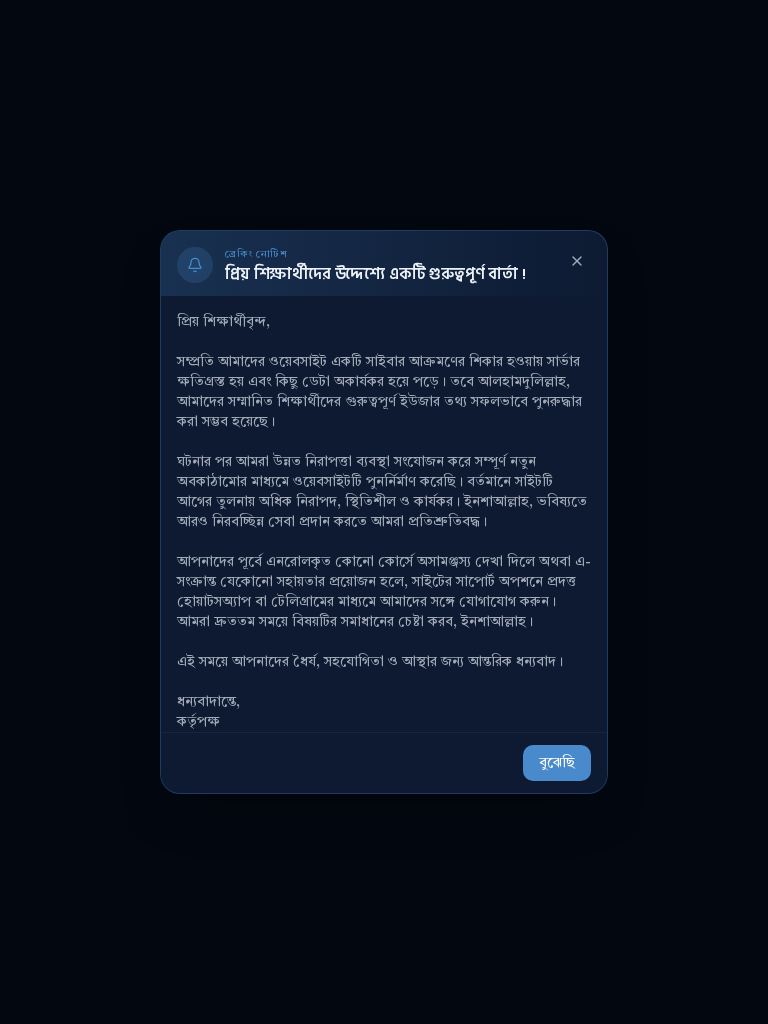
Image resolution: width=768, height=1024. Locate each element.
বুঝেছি (557, 763)
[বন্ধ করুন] (577, 261)
